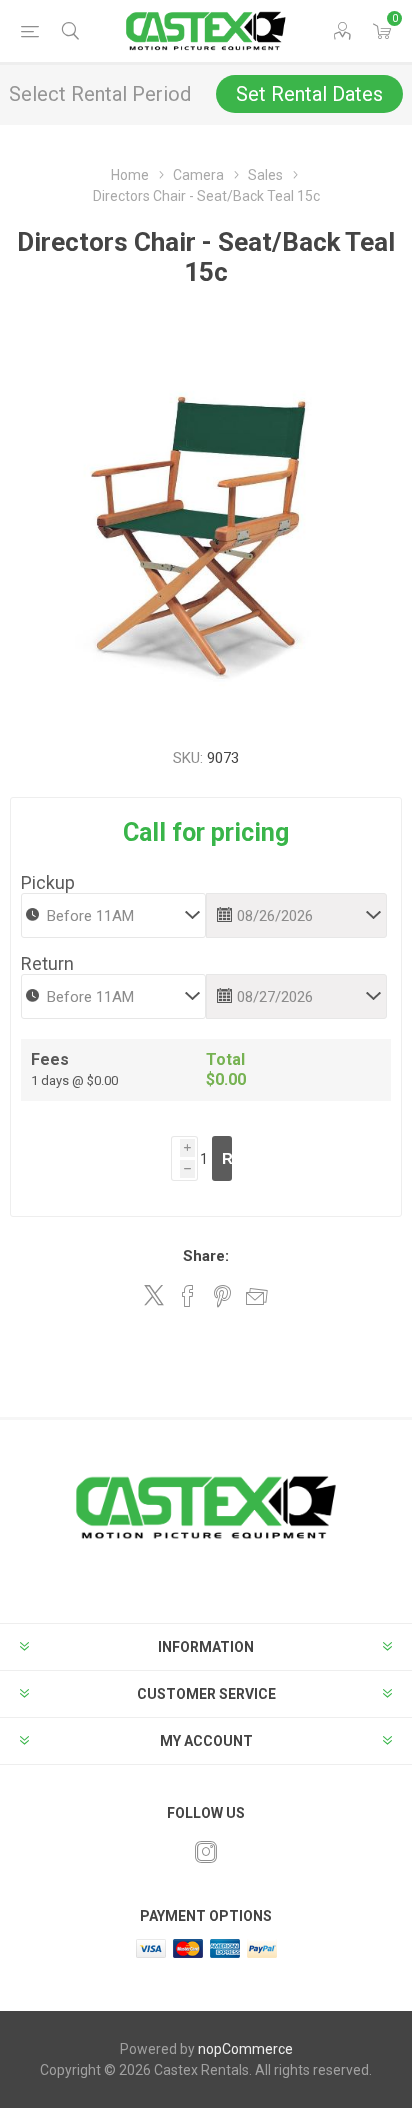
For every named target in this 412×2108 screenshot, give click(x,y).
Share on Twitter (154, 1295)
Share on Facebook (188, 1296)
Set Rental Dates (309, 94)
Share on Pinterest (222, 1296)
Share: (206, 1256)
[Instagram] (206, 1852)
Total (225, 1059)
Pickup (48, 882)
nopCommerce (245, 2049)
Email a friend (257, 1296)
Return (47, 963)
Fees (50, 1059)
